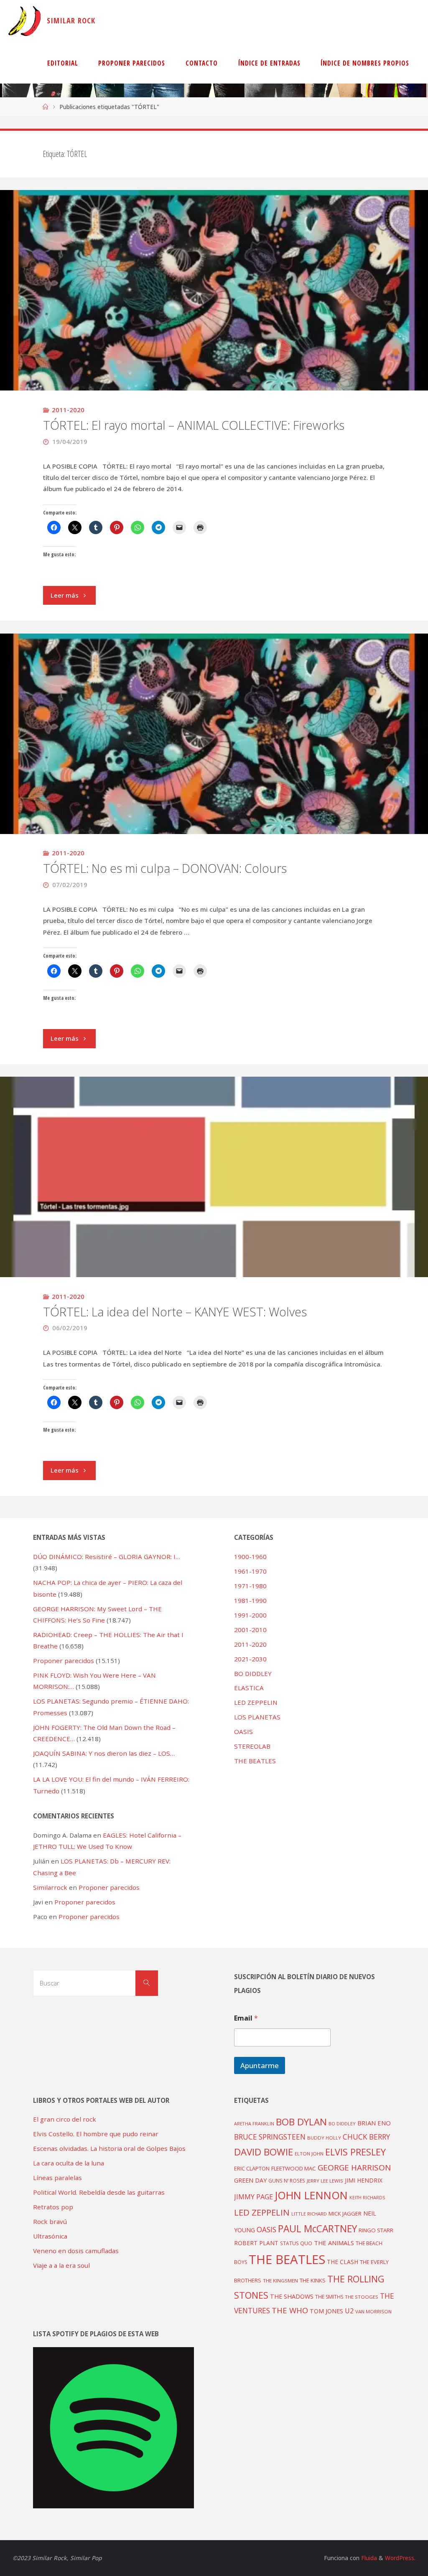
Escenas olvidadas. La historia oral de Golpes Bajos (109, 2148)
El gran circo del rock (65, 2119)
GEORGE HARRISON (354, 2168)
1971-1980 (250, 1586)
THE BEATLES (255, 1761)
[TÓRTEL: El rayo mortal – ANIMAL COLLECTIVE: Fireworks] (214, 390)
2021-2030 (250, 1659)
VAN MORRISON (373, 2311)
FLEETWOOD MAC (294, 2168)
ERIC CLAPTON (252, 2168)
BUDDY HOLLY (324, 2138)
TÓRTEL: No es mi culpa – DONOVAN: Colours (165, 868)
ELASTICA (249, 1688)
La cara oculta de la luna (69, 2163)
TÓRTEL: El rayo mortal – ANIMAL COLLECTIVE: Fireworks (194, 425)
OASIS (243, 1732)
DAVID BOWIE (264, 2152)
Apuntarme (260, 2065)
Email (246, 2018)
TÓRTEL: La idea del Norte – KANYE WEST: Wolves (175, 1312)
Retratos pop (53, 2207)
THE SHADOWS (292, 2296)
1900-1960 (250, 1557)
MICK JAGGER (345, 2213)
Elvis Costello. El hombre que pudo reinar (96, 2134)
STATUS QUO (296, 2243)
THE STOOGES (362, 2297)
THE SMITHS (329, 2297)
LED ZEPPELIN (256, 1702)
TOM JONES (326, 2311)
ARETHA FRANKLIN (254, 2123)
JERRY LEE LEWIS (325, 2181)
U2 (349, 2311)
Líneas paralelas (57, 2178)
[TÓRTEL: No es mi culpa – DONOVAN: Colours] (214, 834)
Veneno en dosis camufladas (76, 2251)
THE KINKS (313, 2280)
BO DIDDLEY (253, 1673)
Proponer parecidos (109, 1887)
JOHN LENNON (311, 2195)
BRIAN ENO (374, 2123)
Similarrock (50, 1887)
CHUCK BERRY (366, 2137)
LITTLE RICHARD (309, 2214)
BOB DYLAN (301, 2122)
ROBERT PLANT (256, 2243)
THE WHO (290, 2310)
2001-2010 (250, 1630)
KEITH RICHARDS (367, 2198)
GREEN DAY (250, 2180)
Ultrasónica (50, 2236)
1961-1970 (250, 1571)
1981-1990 (250, 1600)
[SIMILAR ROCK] (24, 21)
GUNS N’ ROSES (287, 2180)
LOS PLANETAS (257, 1717)
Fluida (368, 2558)
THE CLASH (343, 2262)
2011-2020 (68, 410)
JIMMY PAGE (253, 2197)
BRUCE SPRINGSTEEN (270, 2137)
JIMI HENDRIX (364, 2180)
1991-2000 (250, 1615)
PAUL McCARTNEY (317, 2229)
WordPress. (400, 2558)
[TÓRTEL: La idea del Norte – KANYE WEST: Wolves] (214, 1277)
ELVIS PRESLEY (355, 2152)
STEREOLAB (252, 1746)
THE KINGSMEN (280, 2281)
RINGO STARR (376, 2230)
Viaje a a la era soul (61, 2265)
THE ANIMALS (334, 2243)
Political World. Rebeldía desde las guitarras (99, 2192)
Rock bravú (50, 2221)
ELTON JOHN (309, 2154)
